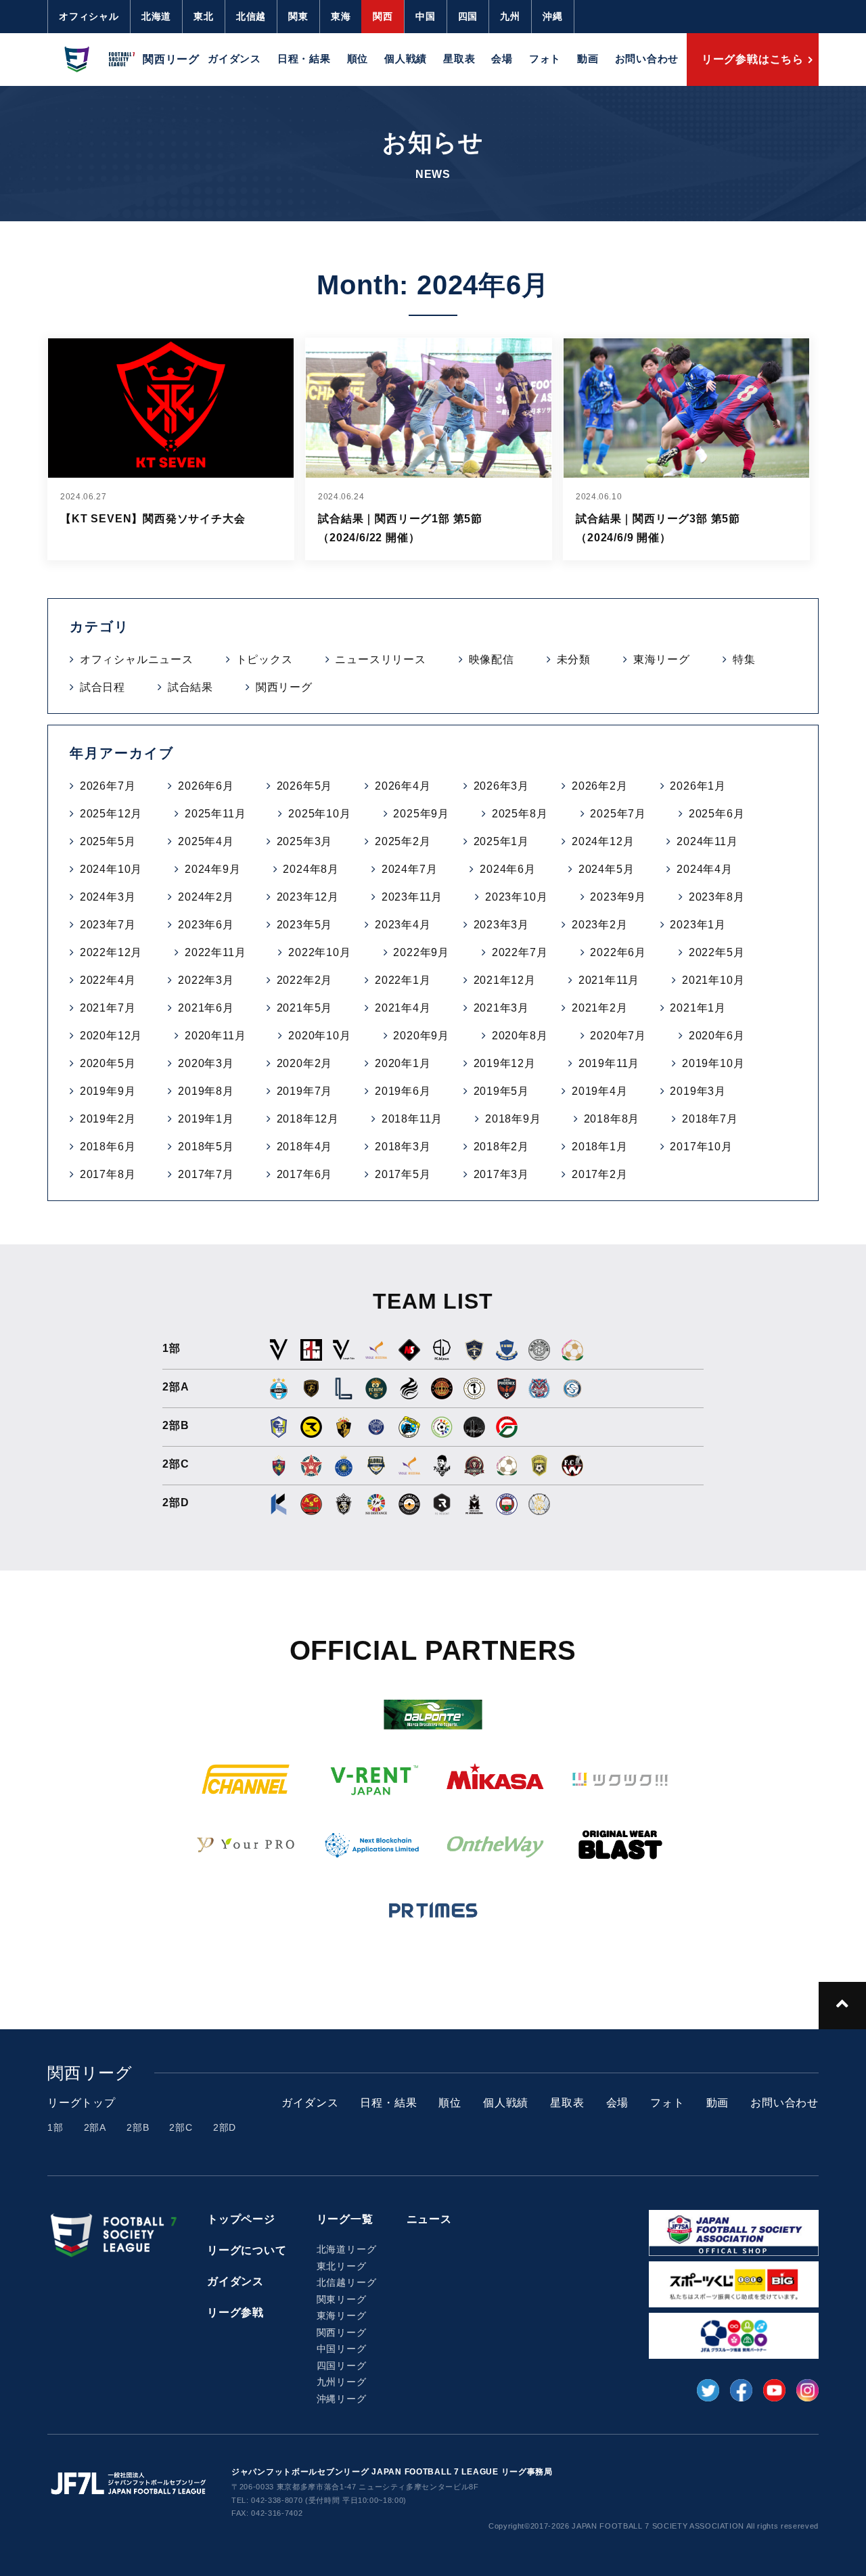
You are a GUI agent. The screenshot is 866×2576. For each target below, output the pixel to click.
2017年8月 (108, 1174)
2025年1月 (502, 841)
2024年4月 (705, 869)
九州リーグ (342, 2382)
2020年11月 (215, 1036)
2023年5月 (305, 925)
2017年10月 (701, 1147)
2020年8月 (520, 1036)
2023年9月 (618, 897)
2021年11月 (609, 980)
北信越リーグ (347, 2282)
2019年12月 (505, 1063)
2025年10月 (319, 814)
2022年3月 (206, 980)
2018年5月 (206, 1147)
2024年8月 (311, 869)
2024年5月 (607, 869)
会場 (502, 59)
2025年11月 (215, 814)
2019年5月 (502, 1091)
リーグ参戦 (235, 2312)
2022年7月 (520, 952)
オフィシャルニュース (137, 659)
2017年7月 (206, 1174)
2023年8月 (717, 897)
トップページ (241, 2219)
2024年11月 (707, 841)
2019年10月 (713, 1063)
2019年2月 (108, 1119)
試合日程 (102, 687)
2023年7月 (108, 925)
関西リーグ (284, 687)
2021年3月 (502, 1008)
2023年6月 (206, 925)
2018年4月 (305, 1147)
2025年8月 (520, 814)
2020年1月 (403, 1063)
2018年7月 (710, 1119)
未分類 (574, 659)
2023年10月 (516, 897)
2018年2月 (502, 1147)
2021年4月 (403, 1008)
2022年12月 (111, 952)
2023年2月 (600, 925)
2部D (225, 2127)
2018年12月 (308, 1119)
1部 (55, 2127)
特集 (744, 659)
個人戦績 (406, 59)
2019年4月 (600, 1091)
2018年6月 (108, 1147)
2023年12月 (308, 897)
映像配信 (492, 659)
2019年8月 (206, 1091)
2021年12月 (505, 980)
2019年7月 (305, 1091)
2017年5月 (403, 1174)
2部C (181, 2127)
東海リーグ (662, 659)
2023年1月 (698, 925)
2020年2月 (305, 1063)
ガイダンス (234, 59)
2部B (138, 2127)
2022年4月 (108, 980)
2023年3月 (502, 925)
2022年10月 (319, 952)
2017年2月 (600, 1174)
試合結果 (190, 687)
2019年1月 (206, 1119)
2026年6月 (206, 786)
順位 (358, 59)
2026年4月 (403, 786)
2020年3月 (206, 1063)
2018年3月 (403, 1147)
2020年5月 (108, 1063)
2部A (95, 2127)
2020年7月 (618, 1036)
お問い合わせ (647, 59)
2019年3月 (698, 1091)
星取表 (459, 59)
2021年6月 (206, 1008)
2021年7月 (108, 1008)
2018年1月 (600, 1147)
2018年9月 (513, 1119)
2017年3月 (502, 1174)
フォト (545, 59)
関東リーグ (342, 2299)
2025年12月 (111, 814)
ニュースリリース (380, 659)
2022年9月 (421, 952)
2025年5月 (108, 841)
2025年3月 (305, 841)
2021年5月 (305, 1008)
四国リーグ (342, 2366)
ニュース (429, 2219)
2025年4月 (206, 841)
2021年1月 (698, 1008)
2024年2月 (206, 897)
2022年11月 (215, 952)
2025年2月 (403, 841)
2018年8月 (612, 1119)
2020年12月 (111, 1036)
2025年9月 (421, 814)
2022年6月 (618, 952)
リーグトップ (82, 2103)
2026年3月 (502, 786)
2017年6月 (305, 1174)
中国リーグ (342, 2349)
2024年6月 (508, 869)
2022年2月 (305, 980)
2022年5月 (717, 952)
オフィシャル (89, 16)
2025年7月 (618, 814)
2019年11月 (609, 1063)
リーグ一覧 (345, 2219)
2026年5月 (305, 786)
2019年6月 (403, 1091)
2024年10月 (111, 869)
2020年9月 (421, 1036)
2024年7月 (410, 869)
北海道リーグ (347, 2249)
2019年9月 (108, 1091)
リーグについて (247, 2250)
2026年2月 (600, 786)
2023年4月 (403, 925)
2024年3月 (108, 897)
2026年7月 (108, 786)
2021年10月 (713, 980)
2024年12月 (603, 841)
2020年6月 (717, 1036)
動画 (588, 59)
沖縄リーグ (342, 2399)
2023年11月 (412, 897)
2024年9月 (213, 869)
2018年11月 (412, 1119)
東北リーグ (342, 2266)
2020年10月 (319, 1036)
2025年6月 (717, 814)
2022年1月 (403, 980)
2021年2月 (600, 1008)
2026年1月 (698, 786)
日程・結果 (304, 59)
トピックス (265, 659)
